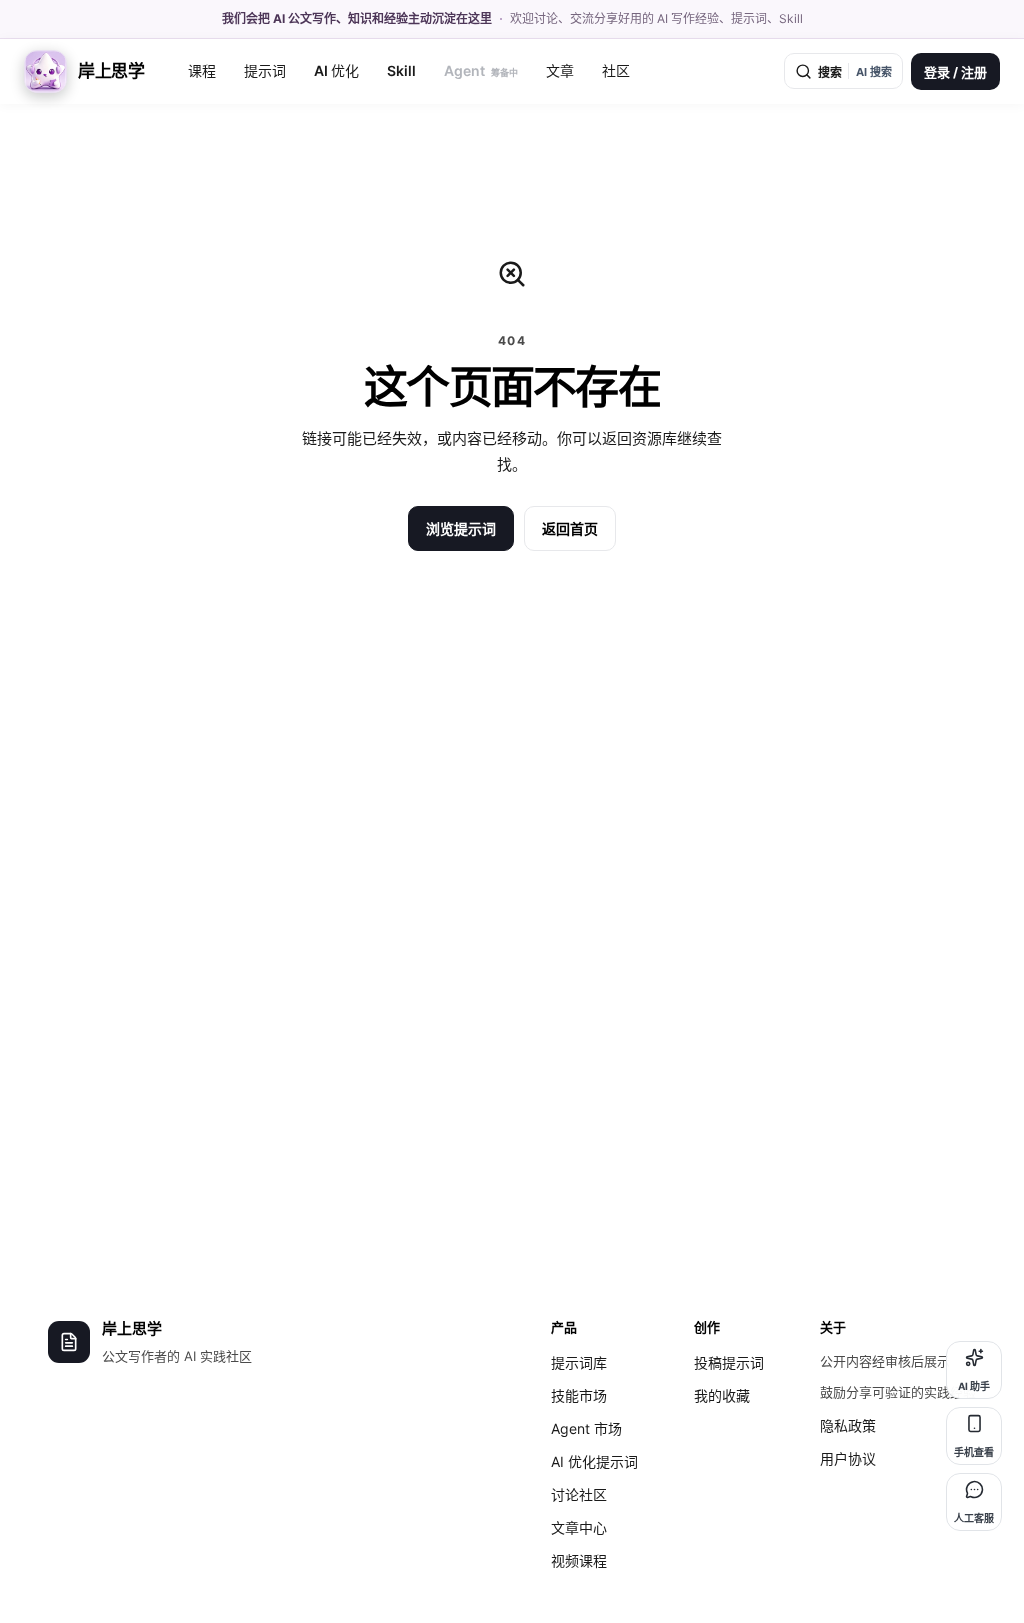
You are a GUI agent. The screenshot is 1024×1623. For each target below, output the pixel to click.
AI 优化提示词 (594, 1461)
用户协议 (848, 1458)
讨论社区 (579, 1494)
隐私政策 (848, 1425)
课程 (202, 70)
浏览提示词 (461, 528)
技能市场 (579, 1395)
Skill (401, 70)
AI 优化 (336, 70)
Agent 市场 (586, 1428)
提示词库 (579, 1362)
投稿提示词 (729, 1362)
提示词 (265, 70)
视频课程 (579, 1560)
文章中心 (579, 1527)
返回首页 (570, 528)
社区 (616, 70)
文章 (560, 70)
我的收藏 (722, 1395)
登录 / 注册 (955, 72)
